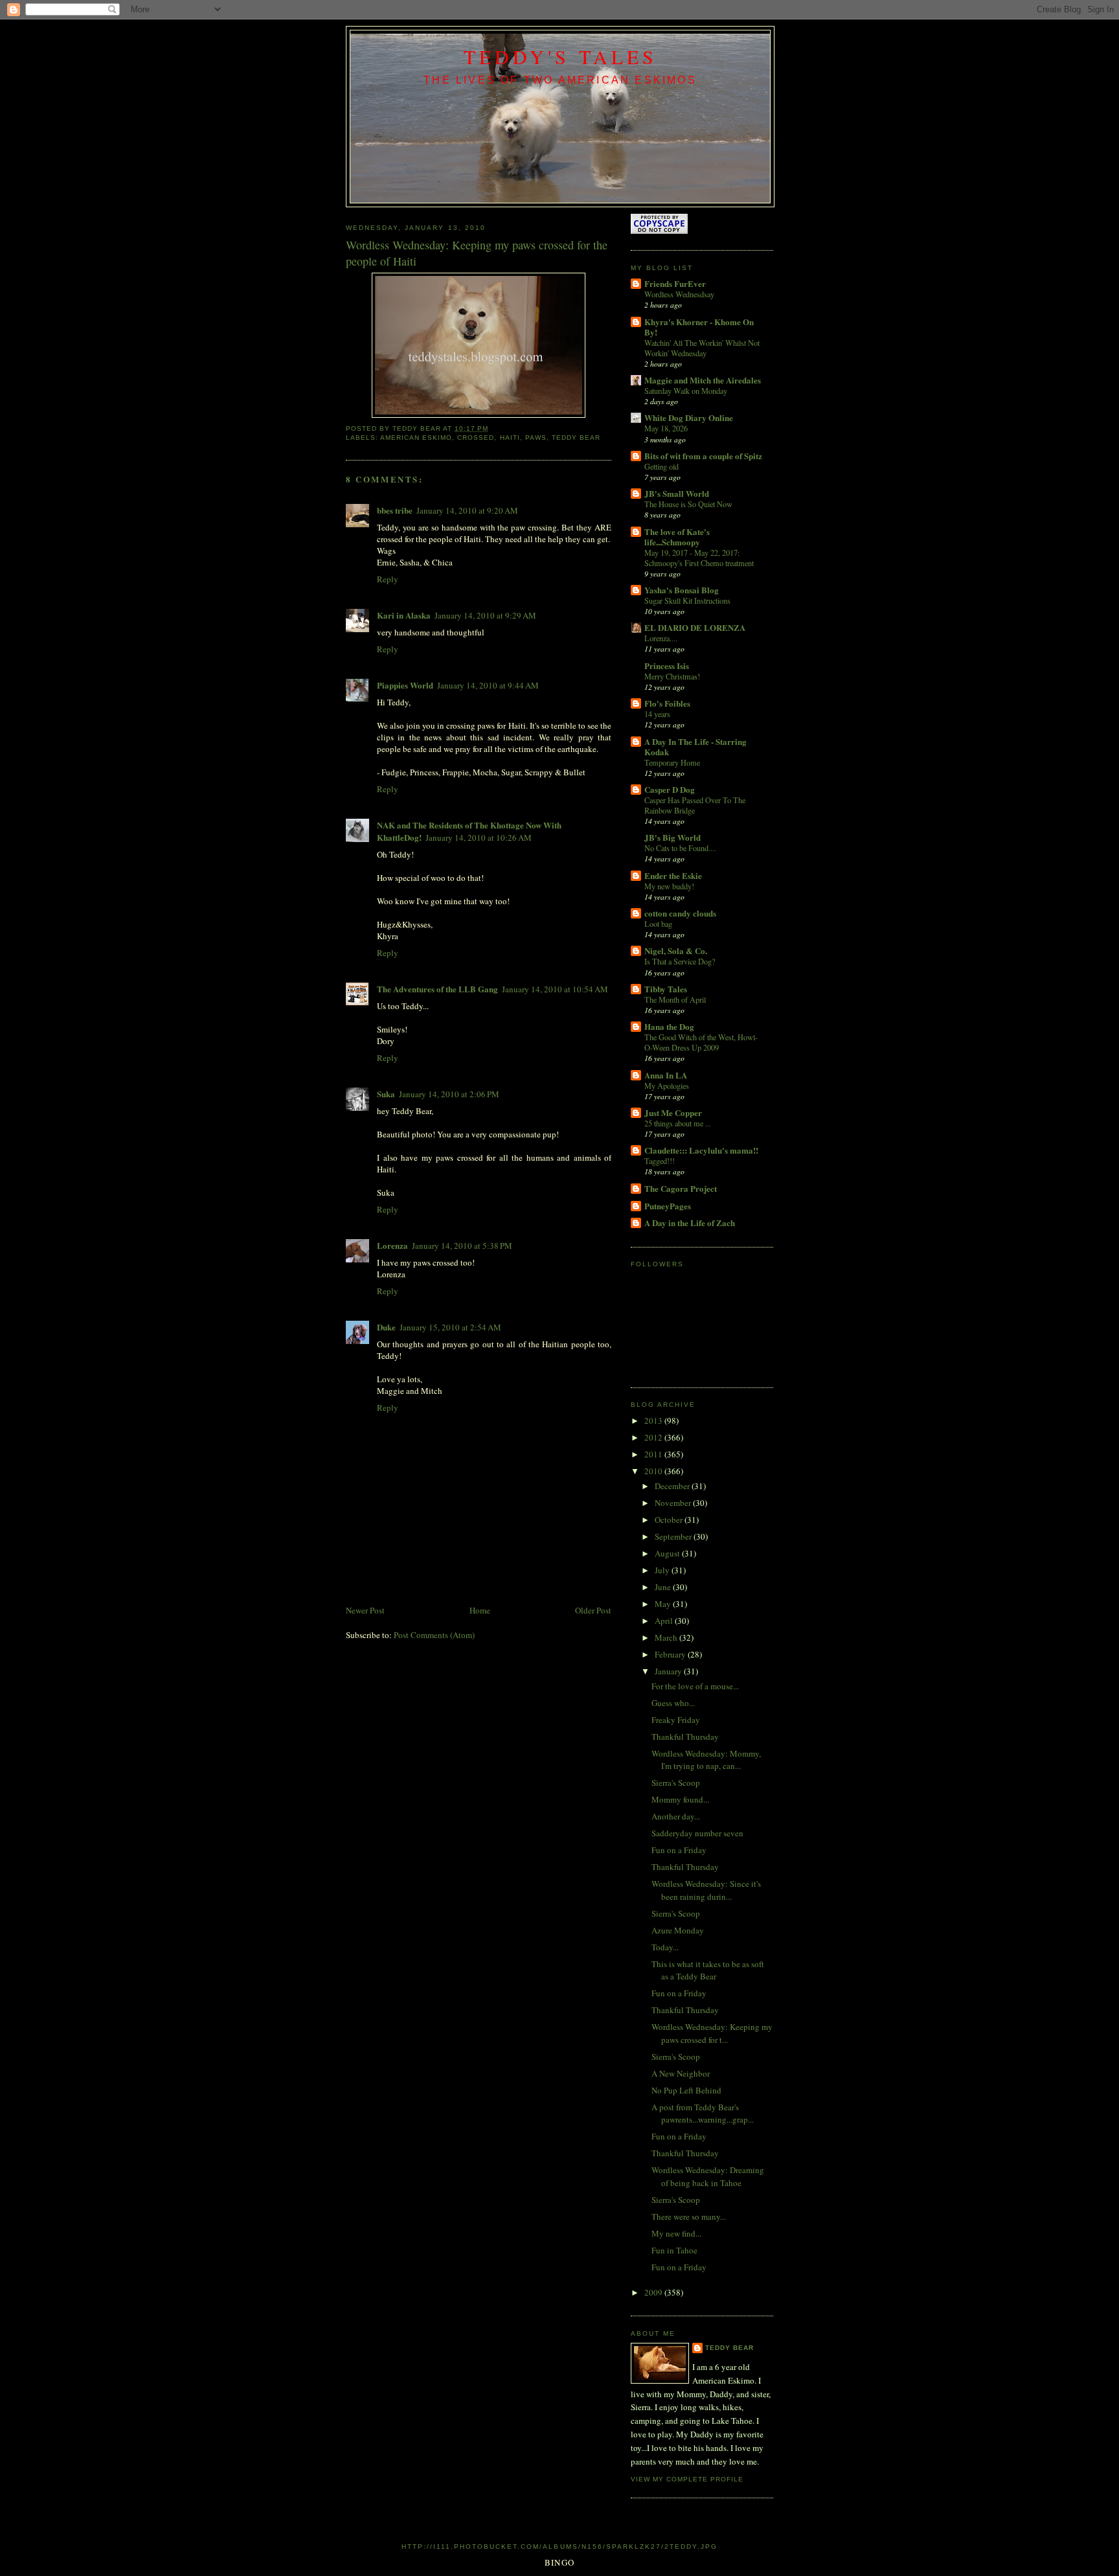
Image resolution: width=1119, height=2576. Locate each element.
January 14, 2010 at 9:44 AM (488, 685)
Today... (665, 1947)
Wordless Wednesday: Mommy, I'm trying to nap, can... (706, 1760)
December (673, 1486)
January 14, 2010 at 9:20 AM (467, 510)
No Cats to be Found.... (680, 848)
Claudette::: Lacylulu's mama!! (701, 1150)
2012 (654, 1437)
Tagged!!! (660, 1161)
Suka (386, 1094)
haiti (510, 438)
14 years (657, 714)
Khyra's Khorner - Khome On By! (699, 327)
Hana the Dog (669, 1026)
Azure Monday (678, 1930)
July (663, 1570)
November (674, 1503)
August (668, 1553)
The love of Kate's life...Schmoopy (677, 537)
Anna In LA (666, 1075)
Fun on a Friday (679, 1850)
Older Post (593, 1610)
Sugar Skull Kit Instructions (687, 600)
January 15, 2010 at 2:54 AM (450, 1327)
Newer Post (365, 1610)
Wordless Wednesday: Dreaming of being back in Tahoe (708, 2176)
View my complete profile (687, 2479)
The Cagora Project (681, 1188)
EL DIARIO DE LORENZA (695, 627)
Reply (388, 579)
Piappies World (405, 685)
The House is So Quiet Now (688, 504)
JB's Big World (673, 837)
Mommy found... (680, 1799)
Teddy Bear (729, 2348)
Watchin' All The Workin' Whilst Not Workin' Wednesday (702, 348)
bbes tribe (395, 510)
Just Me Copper (673, 1112)
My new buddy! (669, 886)
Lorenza (392, 1245)
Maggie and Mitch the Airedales (703, 380)
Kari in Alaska (404, 615)
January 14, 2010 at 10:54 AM (555, 989)
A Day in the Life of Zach (690, 1223)
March (667, 1637)
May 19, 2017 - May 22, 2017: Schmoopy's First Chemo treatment (699, 558)
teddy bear (576, 438)
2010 (654, 1471)
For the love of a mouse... (695, 1686)
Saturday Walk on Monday (686, 391)
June (664, 1587)
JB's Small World (677, 493)
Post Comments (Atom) (434, 1635)
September (674, 1536)
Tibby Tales (666, 989)
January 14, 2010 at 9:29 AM (485, 615)
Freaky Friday (676, 1720)
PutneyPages (668, 1206)
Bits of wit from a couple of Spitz (703, 456)
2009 (654, 2292)
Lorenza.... (661, 638)
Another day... (676, 1816)
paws (536, 438)
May (664, 1604)
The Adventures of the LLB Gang (437, 989)
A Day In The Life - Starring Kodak (695, 747)
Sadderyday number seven (697, 1833)
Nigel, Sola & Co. (676, 951)
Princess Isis (667, 666)
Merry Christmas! (672, 676)
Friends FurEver (675, 283)
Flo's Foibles (667, 703)
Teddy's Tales (560, 56)
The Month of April (675, 999)
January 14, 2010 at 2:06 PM (449, 1094)
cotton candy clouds (680, 913)
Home (480, 1610)
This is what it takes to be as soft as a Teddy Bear (708, 1970)
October (670, 1520)
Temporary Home (672, 762)
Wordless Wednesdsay (679, 294)
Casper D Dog (670, 789)
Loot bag (658, 924)
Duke (386, 1327)
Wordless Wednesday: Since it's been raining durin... (706, 1890)
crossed (476, 438)
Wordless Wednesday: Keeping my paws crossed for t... (712, 2033)
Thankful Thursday (685, 1737)
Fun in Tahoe (674, 2250)
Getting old (661, 466)
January (669, 1671)
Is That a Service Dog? (680, 961)
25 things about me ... (678, 1123)
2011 (654, 1454)
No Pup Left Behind (686, 2090)
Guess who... (673, 1703)
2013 (654, 1420)
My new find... (676, 2233)
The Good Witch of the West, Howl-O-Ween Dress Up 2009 (701, 1042)
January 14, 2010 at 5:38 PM (462, 1246)
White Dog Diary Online (689, 417)
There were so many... (689, 2217)
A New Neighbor (681, 2073)
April (665, 1621)
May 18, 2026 (666, 428)
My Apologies (667, 1086)
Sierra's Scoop (676, 1783)
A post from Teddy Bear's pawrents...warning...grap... (703, 2114)
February (671, 1654)
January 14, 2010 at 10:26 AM (479, 838)
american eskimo (416, 438)
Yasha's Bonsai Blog (682, 590)
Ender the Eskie (673, 875)
